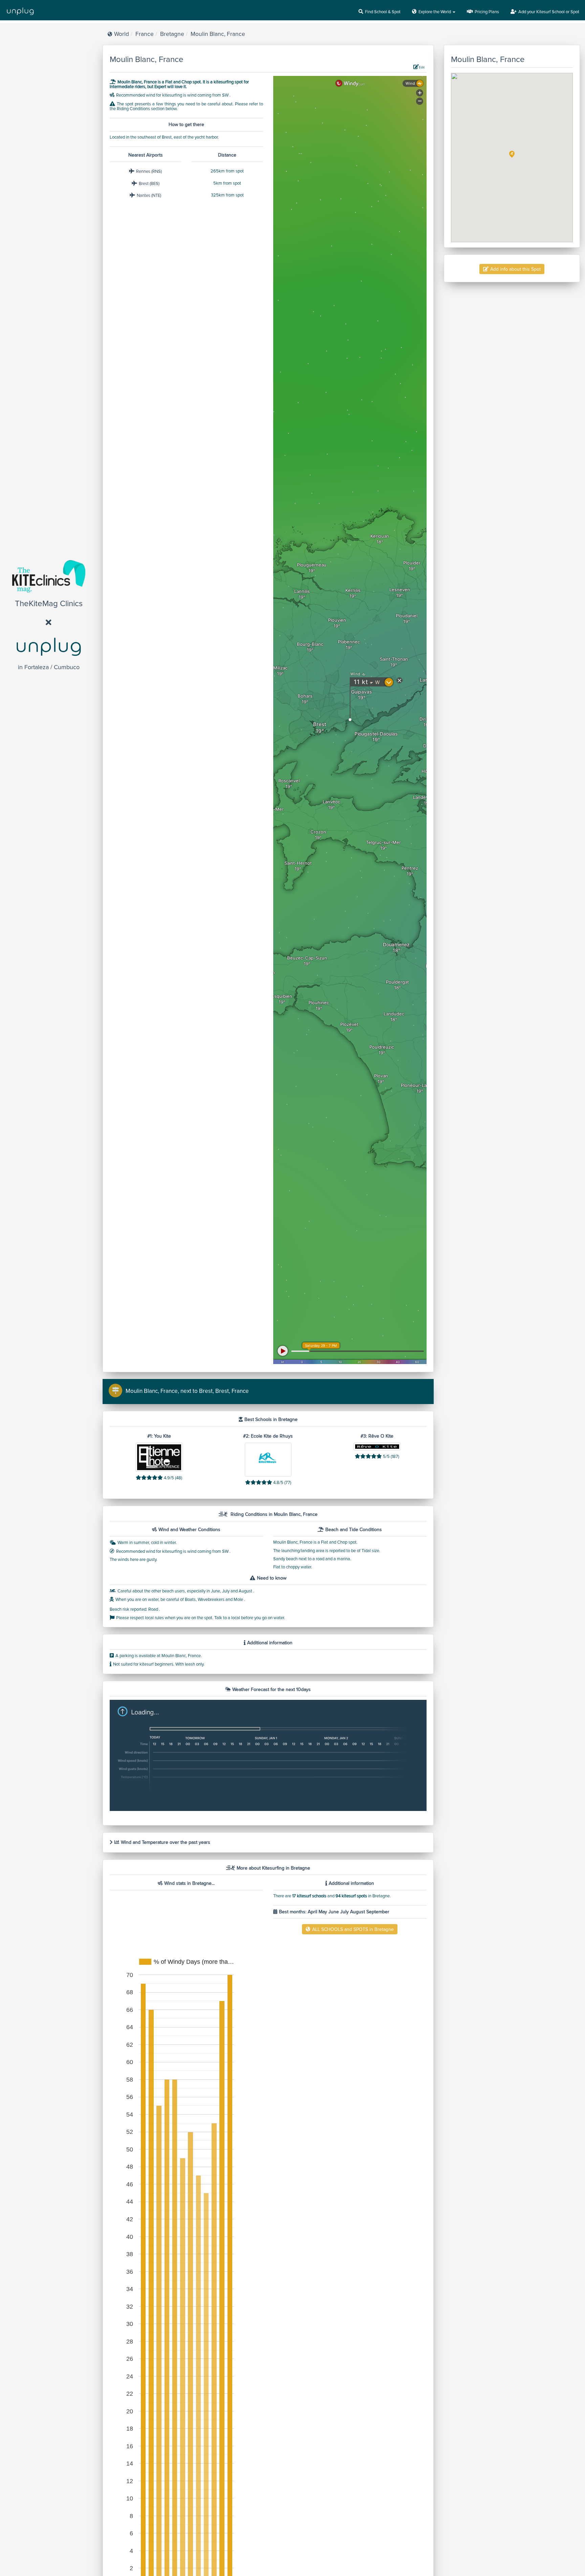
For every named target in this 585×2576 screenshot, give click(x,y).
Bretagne (172, 34)
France (145, 34)
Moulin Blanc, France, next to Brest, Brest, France (187, 1391)
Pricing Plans (487, 12)
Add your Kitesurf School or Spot (549, 12)
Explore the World (435, 12)
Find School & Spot (383, 12)
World (122, 34)
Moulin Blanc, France (218, 34)
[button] (512, 154)
